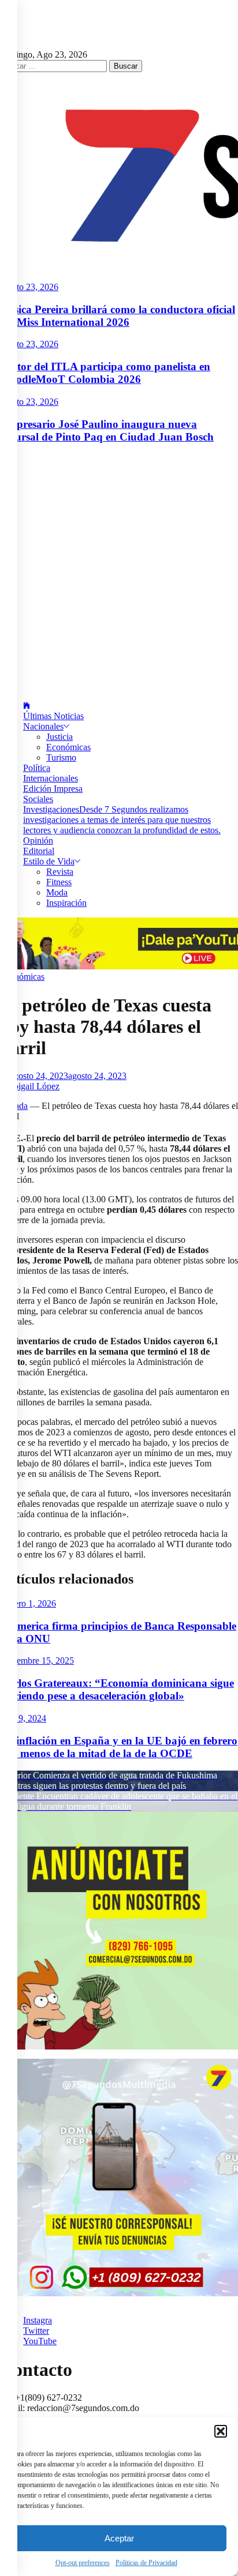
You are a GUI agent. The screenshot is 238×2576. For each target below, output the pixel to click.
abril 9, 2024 (23, 1718)
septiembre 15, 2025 (37, 1661)
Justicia (59, 737)
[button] (221, 2431)
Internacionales (51, 778)
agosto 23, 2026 (29, 287)
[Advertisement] (119, 573)
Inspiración (66, 903)
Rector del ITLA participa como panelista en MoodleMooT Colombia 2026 (105, 373)
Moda (57, 892)
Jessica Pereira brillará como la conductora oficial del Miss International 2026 (118, 316)
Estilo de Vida (49, 861)
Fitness (59, 882)
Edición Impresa (53, 789)
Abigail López (33, 1086)
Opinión (38, 841)
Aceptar (119, 2538)
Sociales (38, 799)
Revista (60, 872)
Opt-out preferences (83, 2563)
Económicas (68, 747)
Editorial (39, 851)
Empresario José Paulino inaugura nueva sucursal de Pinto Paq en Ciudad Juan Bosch (107, 430)
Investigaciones (122, 820)
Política (37, 768)
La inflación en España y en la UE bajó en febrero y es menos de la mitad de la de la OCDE (119, 1747)
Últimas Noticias (53, 716)
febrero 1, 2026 (28, 1603)
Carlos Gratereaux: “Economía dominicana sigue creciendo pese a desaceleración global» (117, 1689)
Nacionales (43, 726)
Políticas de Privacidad (146, 2563)
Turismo (61, 757)
